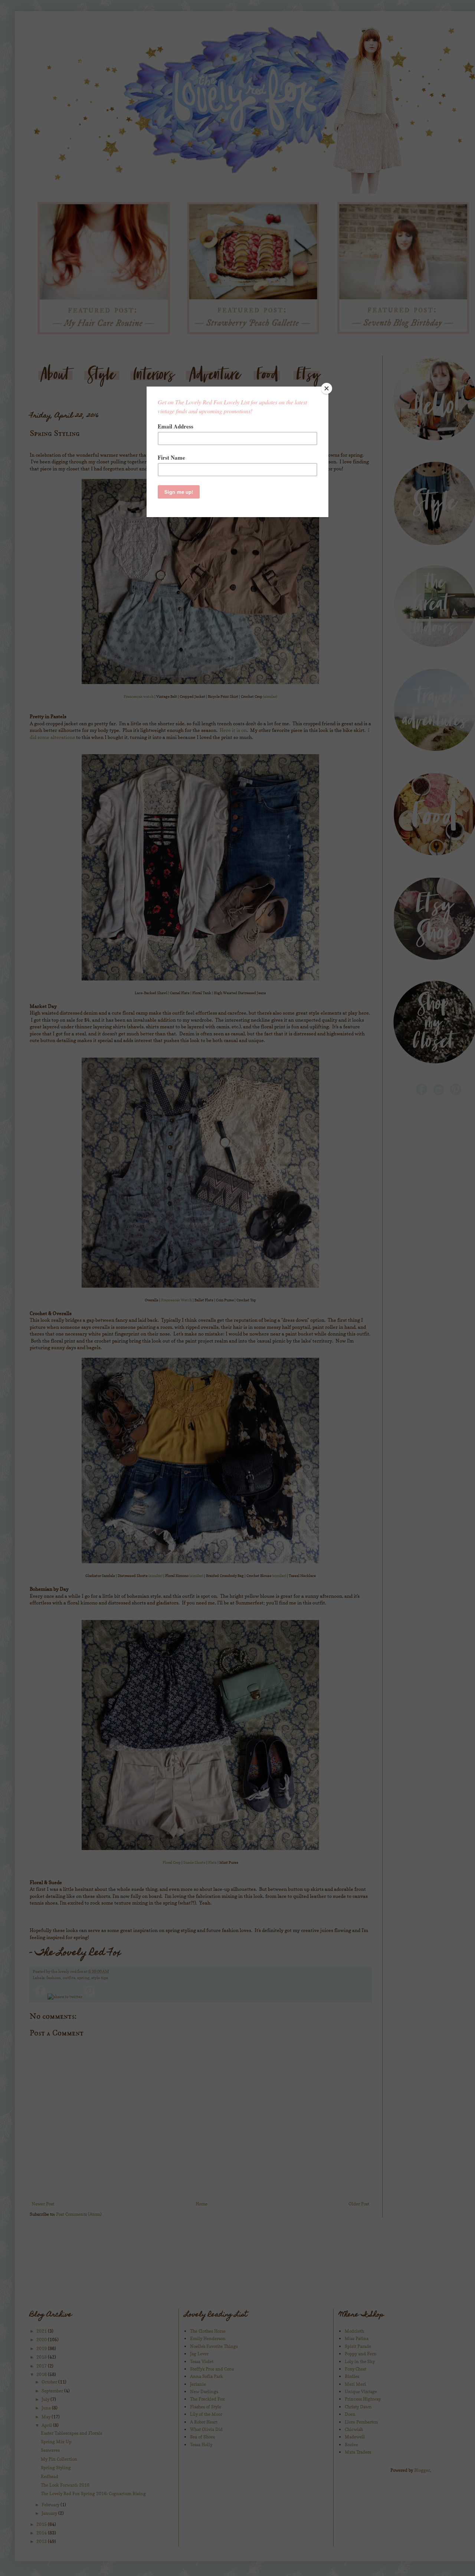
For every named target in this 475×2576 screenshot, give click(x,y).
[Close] (327, 388)
